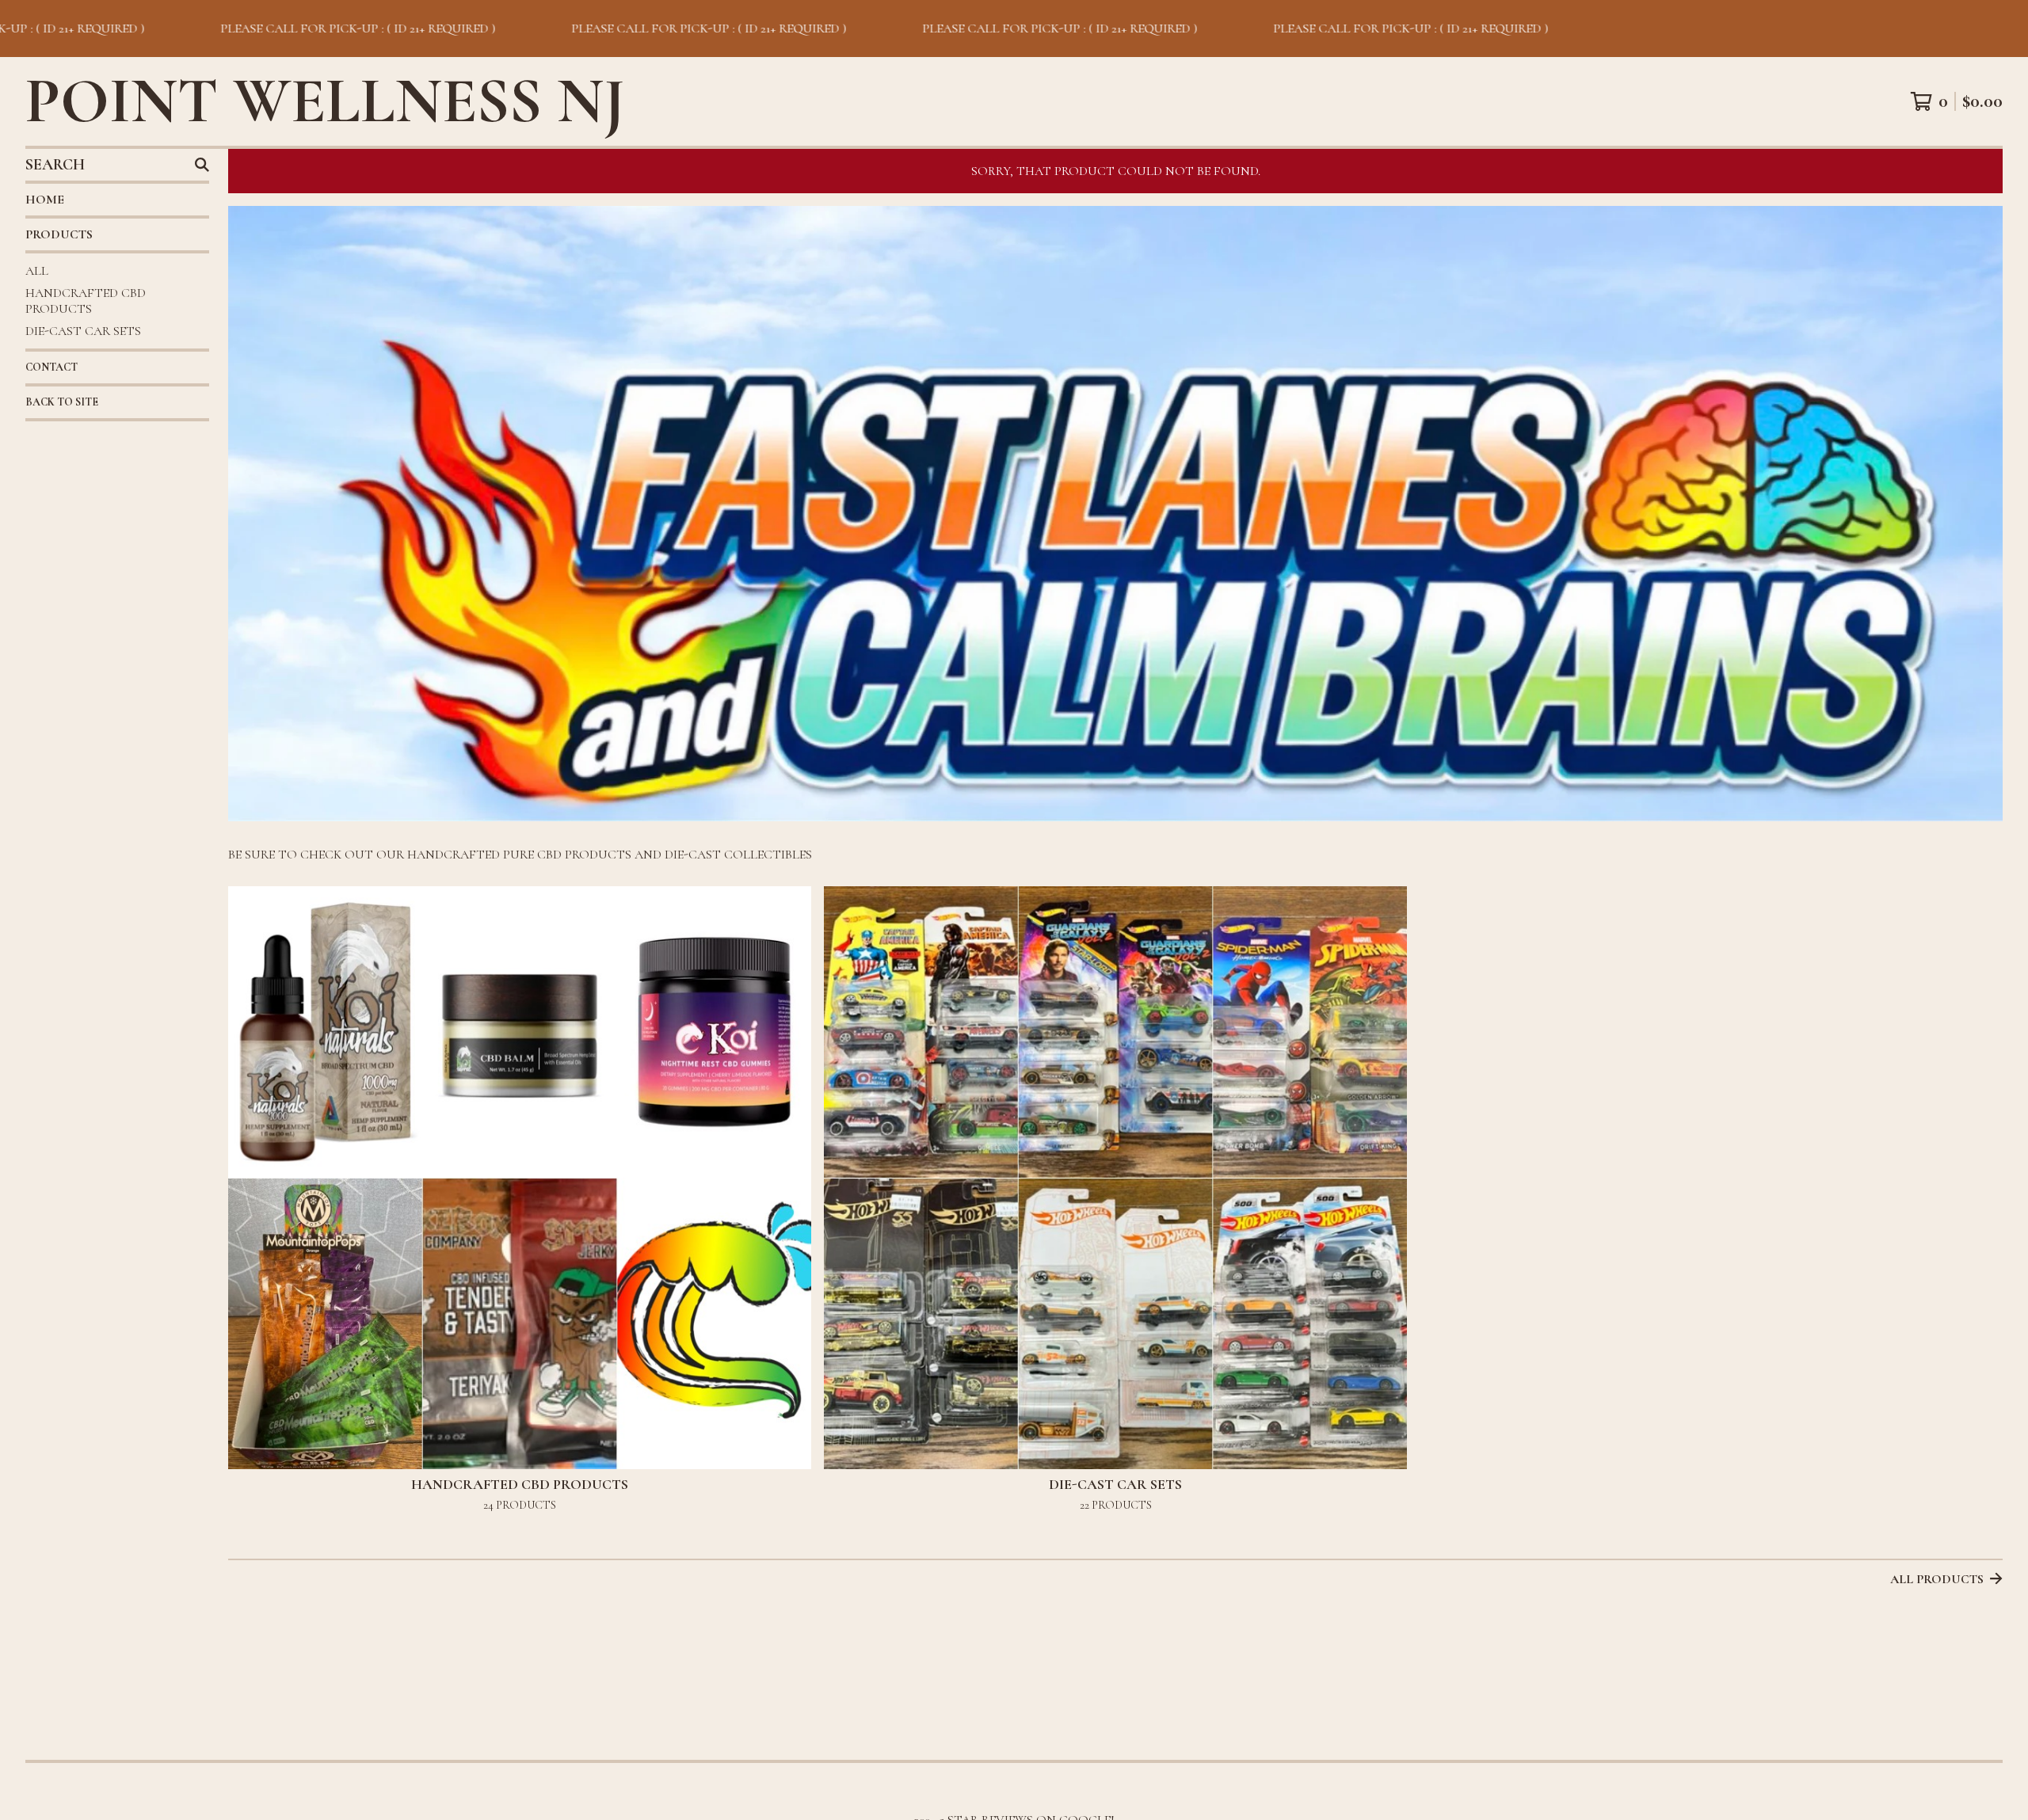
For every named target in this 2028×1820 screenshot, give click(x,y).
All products (1937, 1579)
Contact (51, 367)
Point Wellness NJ (325, 101)
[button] (1014, 29)
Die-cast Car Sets (83, 331)
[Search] (202, 165)
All (37, 271)
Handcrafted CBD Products (86, 301)
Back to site (62, 402)
